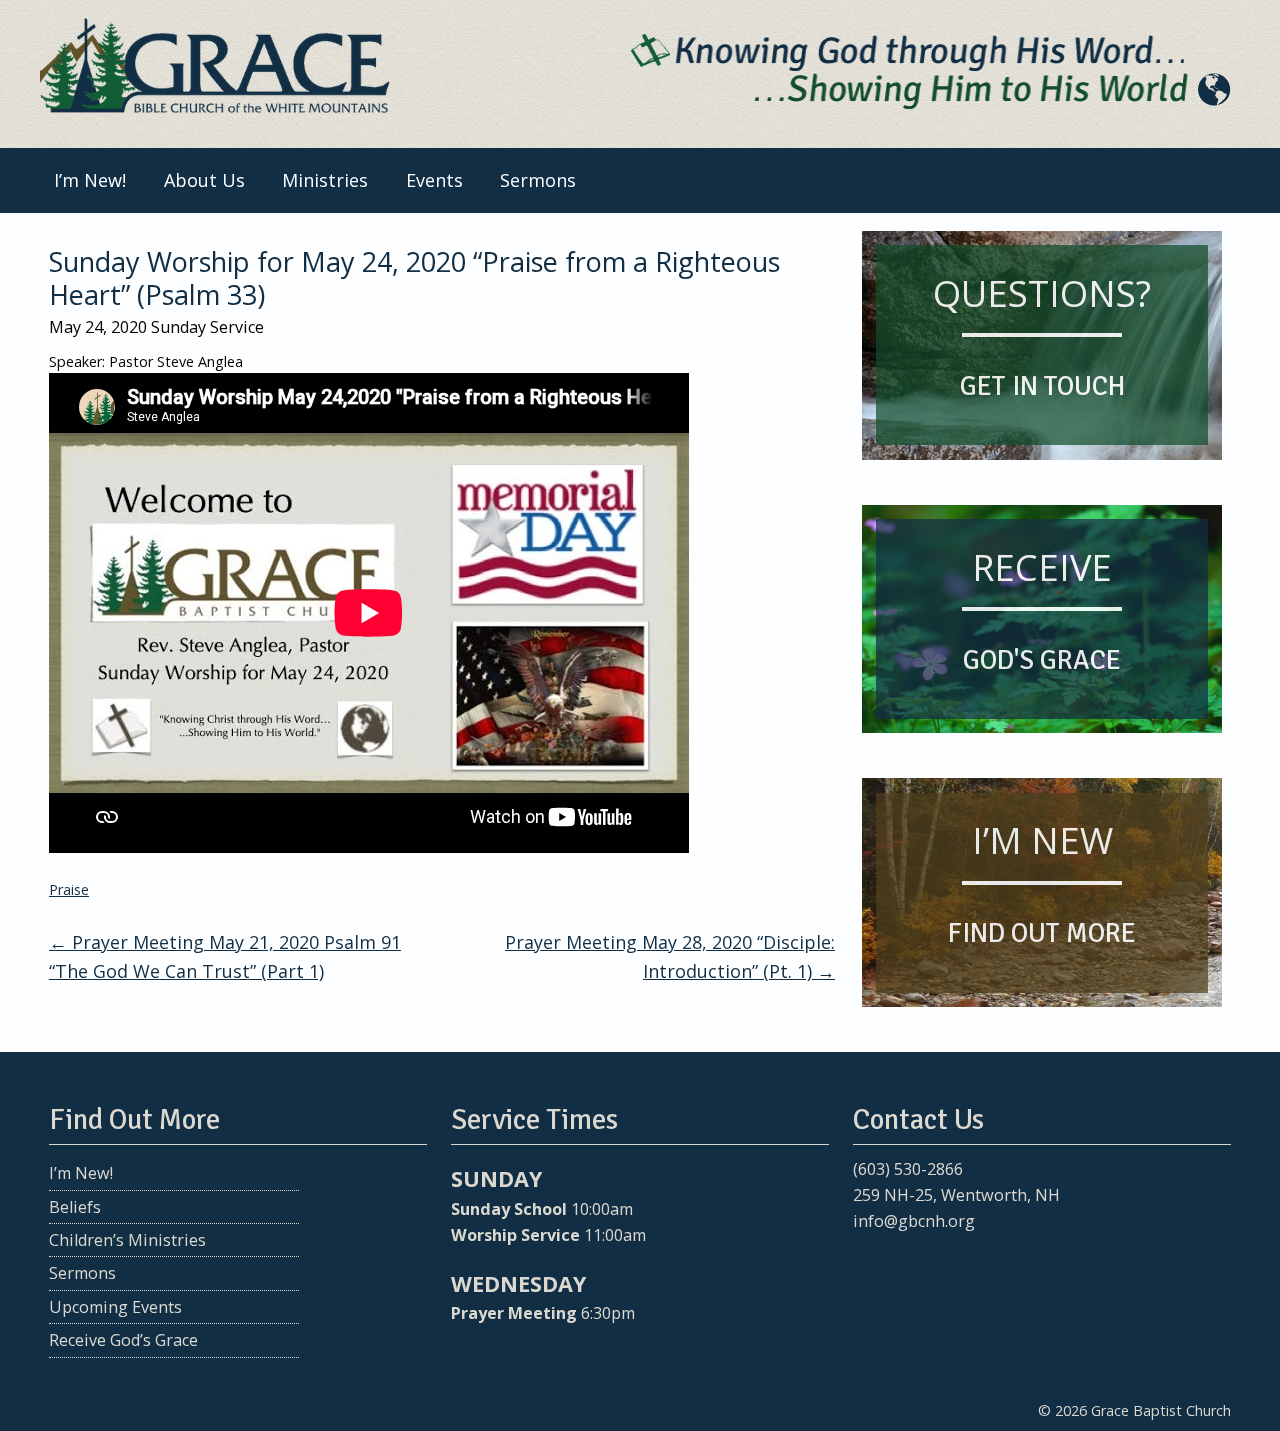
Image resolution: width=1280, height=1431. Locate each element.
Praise (69, 889)
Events (434, 180)
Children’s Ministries (127, 1240)
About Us (204, 180)
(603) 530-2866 (908, 1169)
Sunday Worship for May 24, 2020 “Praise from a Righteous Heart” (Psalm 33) (414, 277)
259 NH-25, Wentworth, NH (956, 1195)
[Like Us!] (866, 1260)
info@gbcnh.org (914, 1221)
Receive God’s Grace (123, 1340)
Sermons (538, 180)
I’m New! (90, 180)
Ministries (325, 180)
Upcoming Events (115, 1307)
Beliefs (75, 1207)
